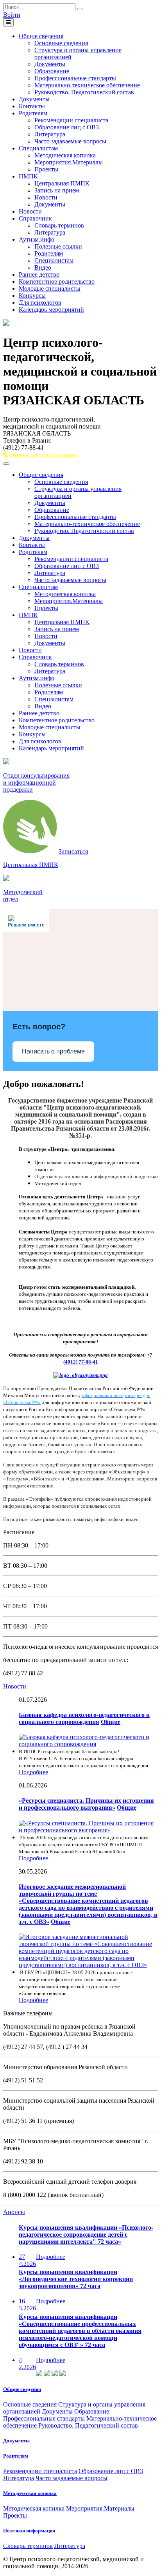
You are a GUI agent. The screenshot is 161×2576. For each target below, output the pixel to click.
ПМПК (28, 176)
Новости (46, 197)
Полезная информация (29, 2531)
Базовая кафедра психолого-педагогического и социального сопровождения (84, 1718)
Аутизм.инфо (37, 239)
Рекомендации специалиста (71, 120)
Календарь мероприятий (51, 310)
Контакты (32, 106)
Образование (52, 71)
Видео (43, 267)
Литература (50, 134)
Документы (50, 64)
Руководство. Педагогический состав (84, 92)
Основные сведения (61, 43)
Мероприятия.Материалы (69, 162)
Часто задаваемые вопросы (70, 141)
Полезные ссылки (58, 246)
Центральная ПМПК (62, 183)
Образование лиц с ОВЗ (67, 127)
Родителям (33, 113)
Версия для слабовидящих (43, 455)
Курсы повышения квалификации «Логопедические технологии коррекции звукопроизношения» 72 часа (76, 2279)
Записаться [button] (73, 851)
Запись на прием (57, 190)
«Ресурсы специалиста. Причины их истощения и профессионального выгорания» (86, 1804)
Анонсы (14, 2212)
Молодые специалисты (50, 288)
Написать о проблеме (53, 1051)
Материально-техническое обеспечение (87, 85)
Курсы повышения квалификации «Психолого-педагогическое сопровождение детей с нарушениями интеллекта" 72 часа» (86, 2235)
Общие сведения (41, 36)
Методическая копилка (65, 155)
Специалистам (38, 148)
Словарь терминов (59, 225)
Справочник (35, 218)
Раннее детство (39, 274)
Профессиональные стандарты (75, 78)
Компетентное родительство (57, 281)
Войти (12, 15)
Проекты (46, 169)
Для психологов (40, 303)
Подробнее (33, 1772)
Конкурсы (32, 296)
